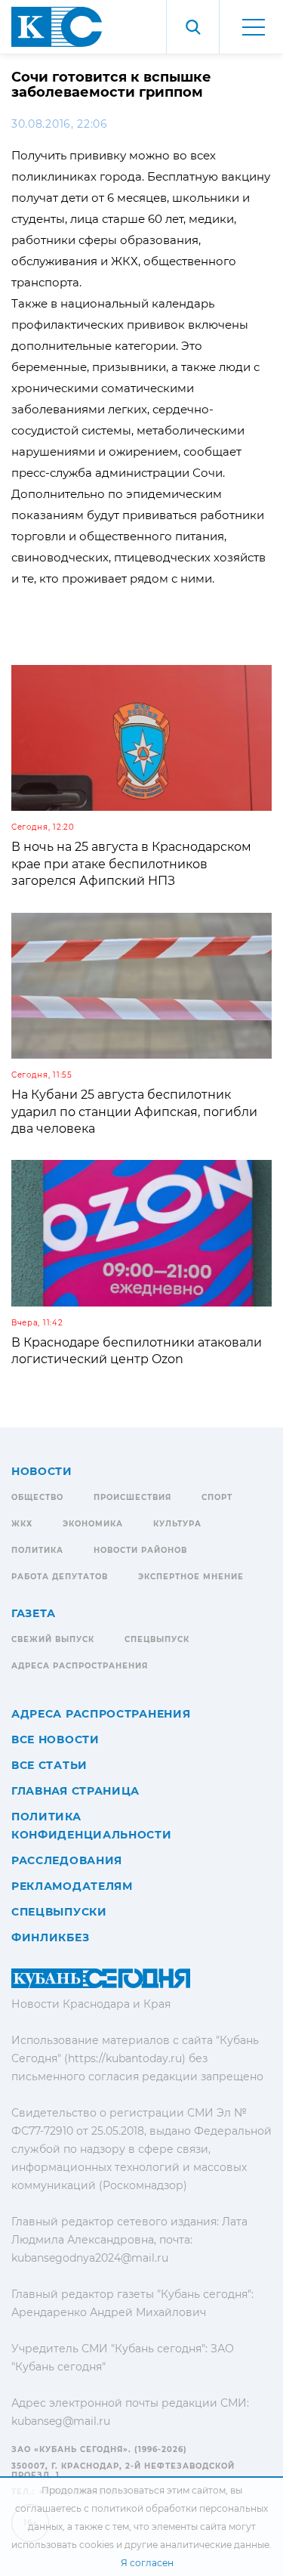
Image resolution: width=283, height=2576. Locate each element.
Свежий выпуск (53, 1639)
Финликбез (50, 1937)
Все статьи (49, 1765)
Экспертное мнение (191, 1577)
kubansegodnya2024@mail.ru (90, 2258)
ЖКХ (22, 1524)
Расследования (67, 1860)
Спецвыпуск (157, 1639)
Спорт (217, 1497)
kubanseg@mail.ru (61, 2421)
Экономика (93, 1524)
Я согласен (147, 2563)
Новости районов (140, 1550)
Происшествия (132, 1497)
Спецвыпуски (59, 1912)
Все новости (55, 1739)
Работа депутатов (60, 1577)
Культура (177, 1524)
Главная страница (75, 1791)
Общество (37, 1497)
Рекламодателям (72, 1886)
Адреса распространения (80, 1666)
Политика (37, 1550)
